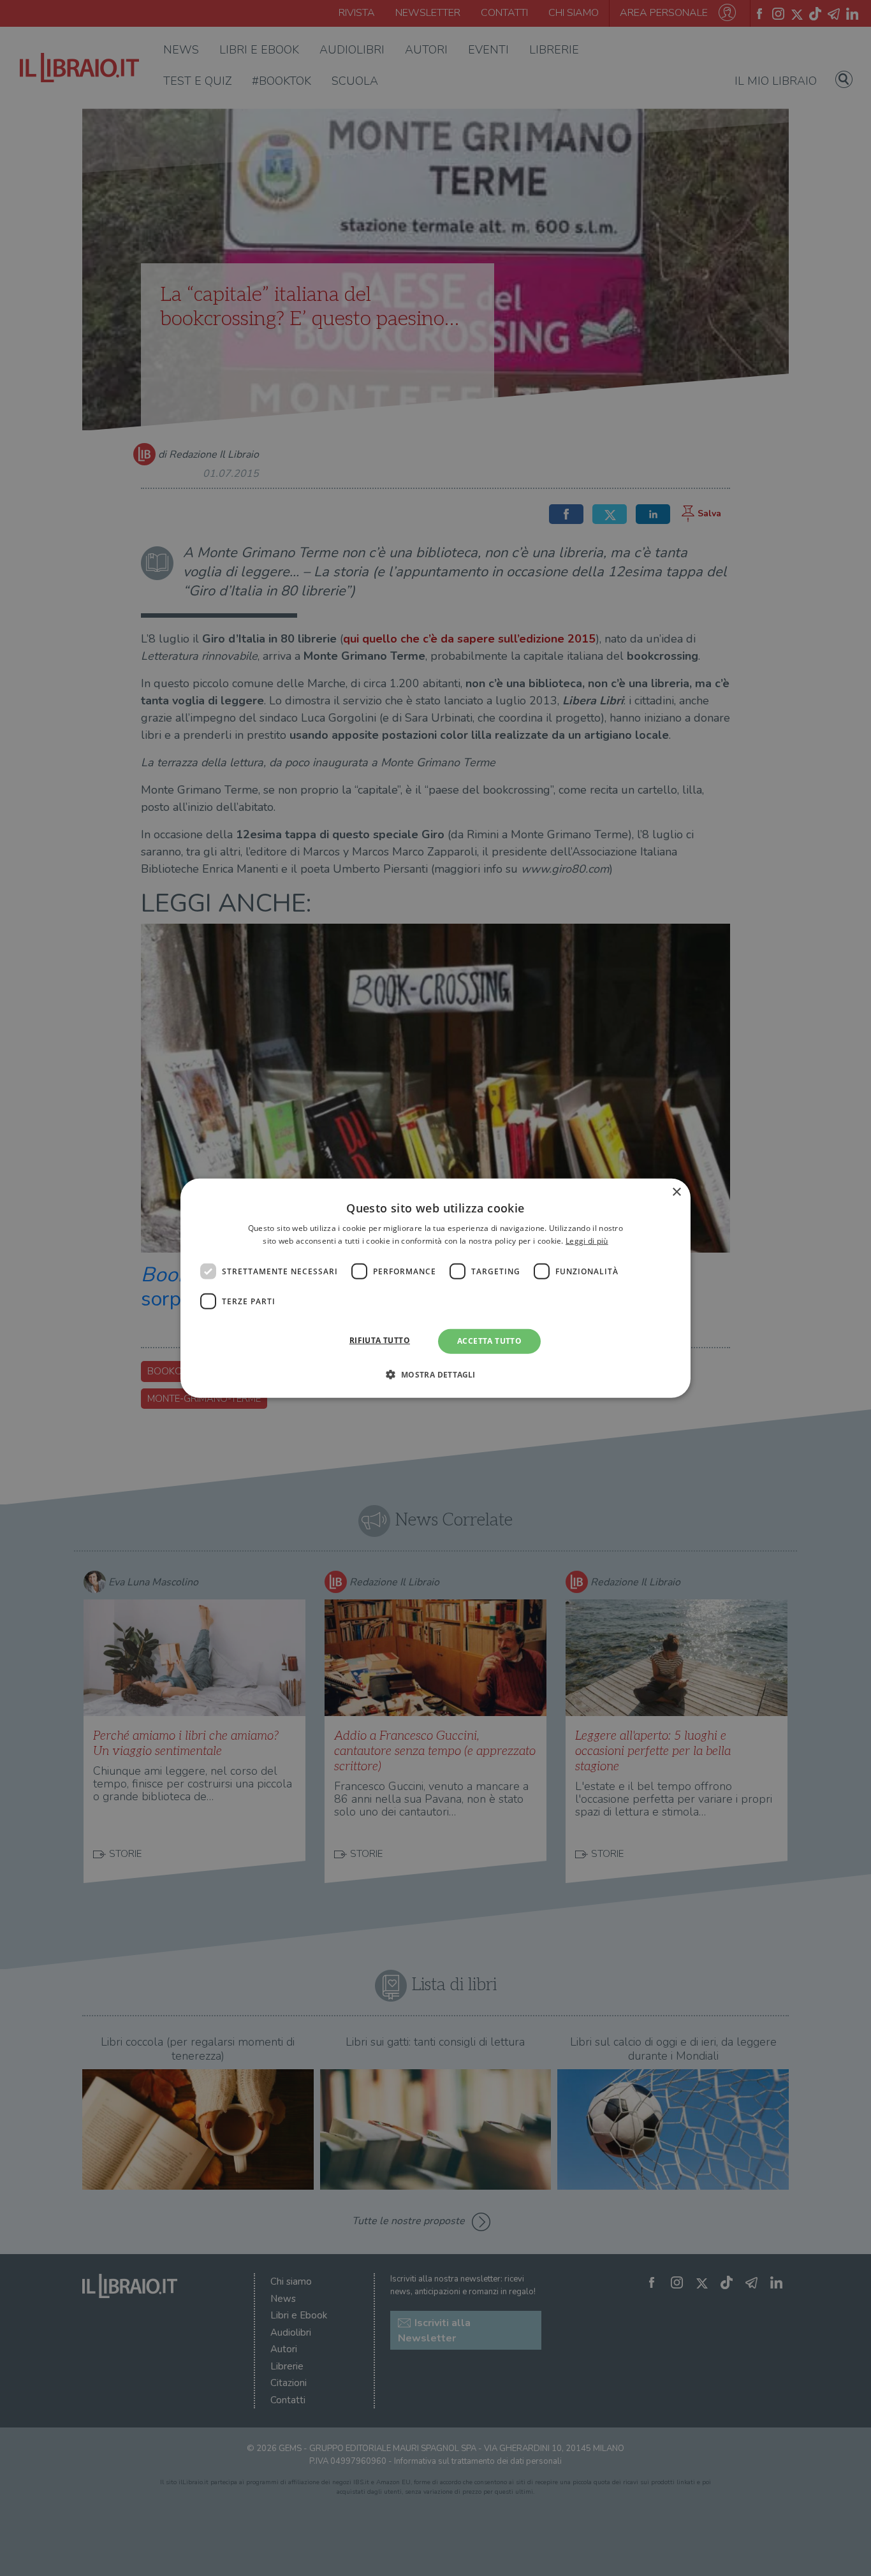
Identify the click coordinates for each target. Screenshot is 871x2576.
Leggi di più (587, 1241)
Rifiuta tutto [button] (380, 1340)
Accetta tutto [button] (489, 1341)
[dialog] (435, 1288)
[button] (435, 1374)
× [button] (676, 1192)
